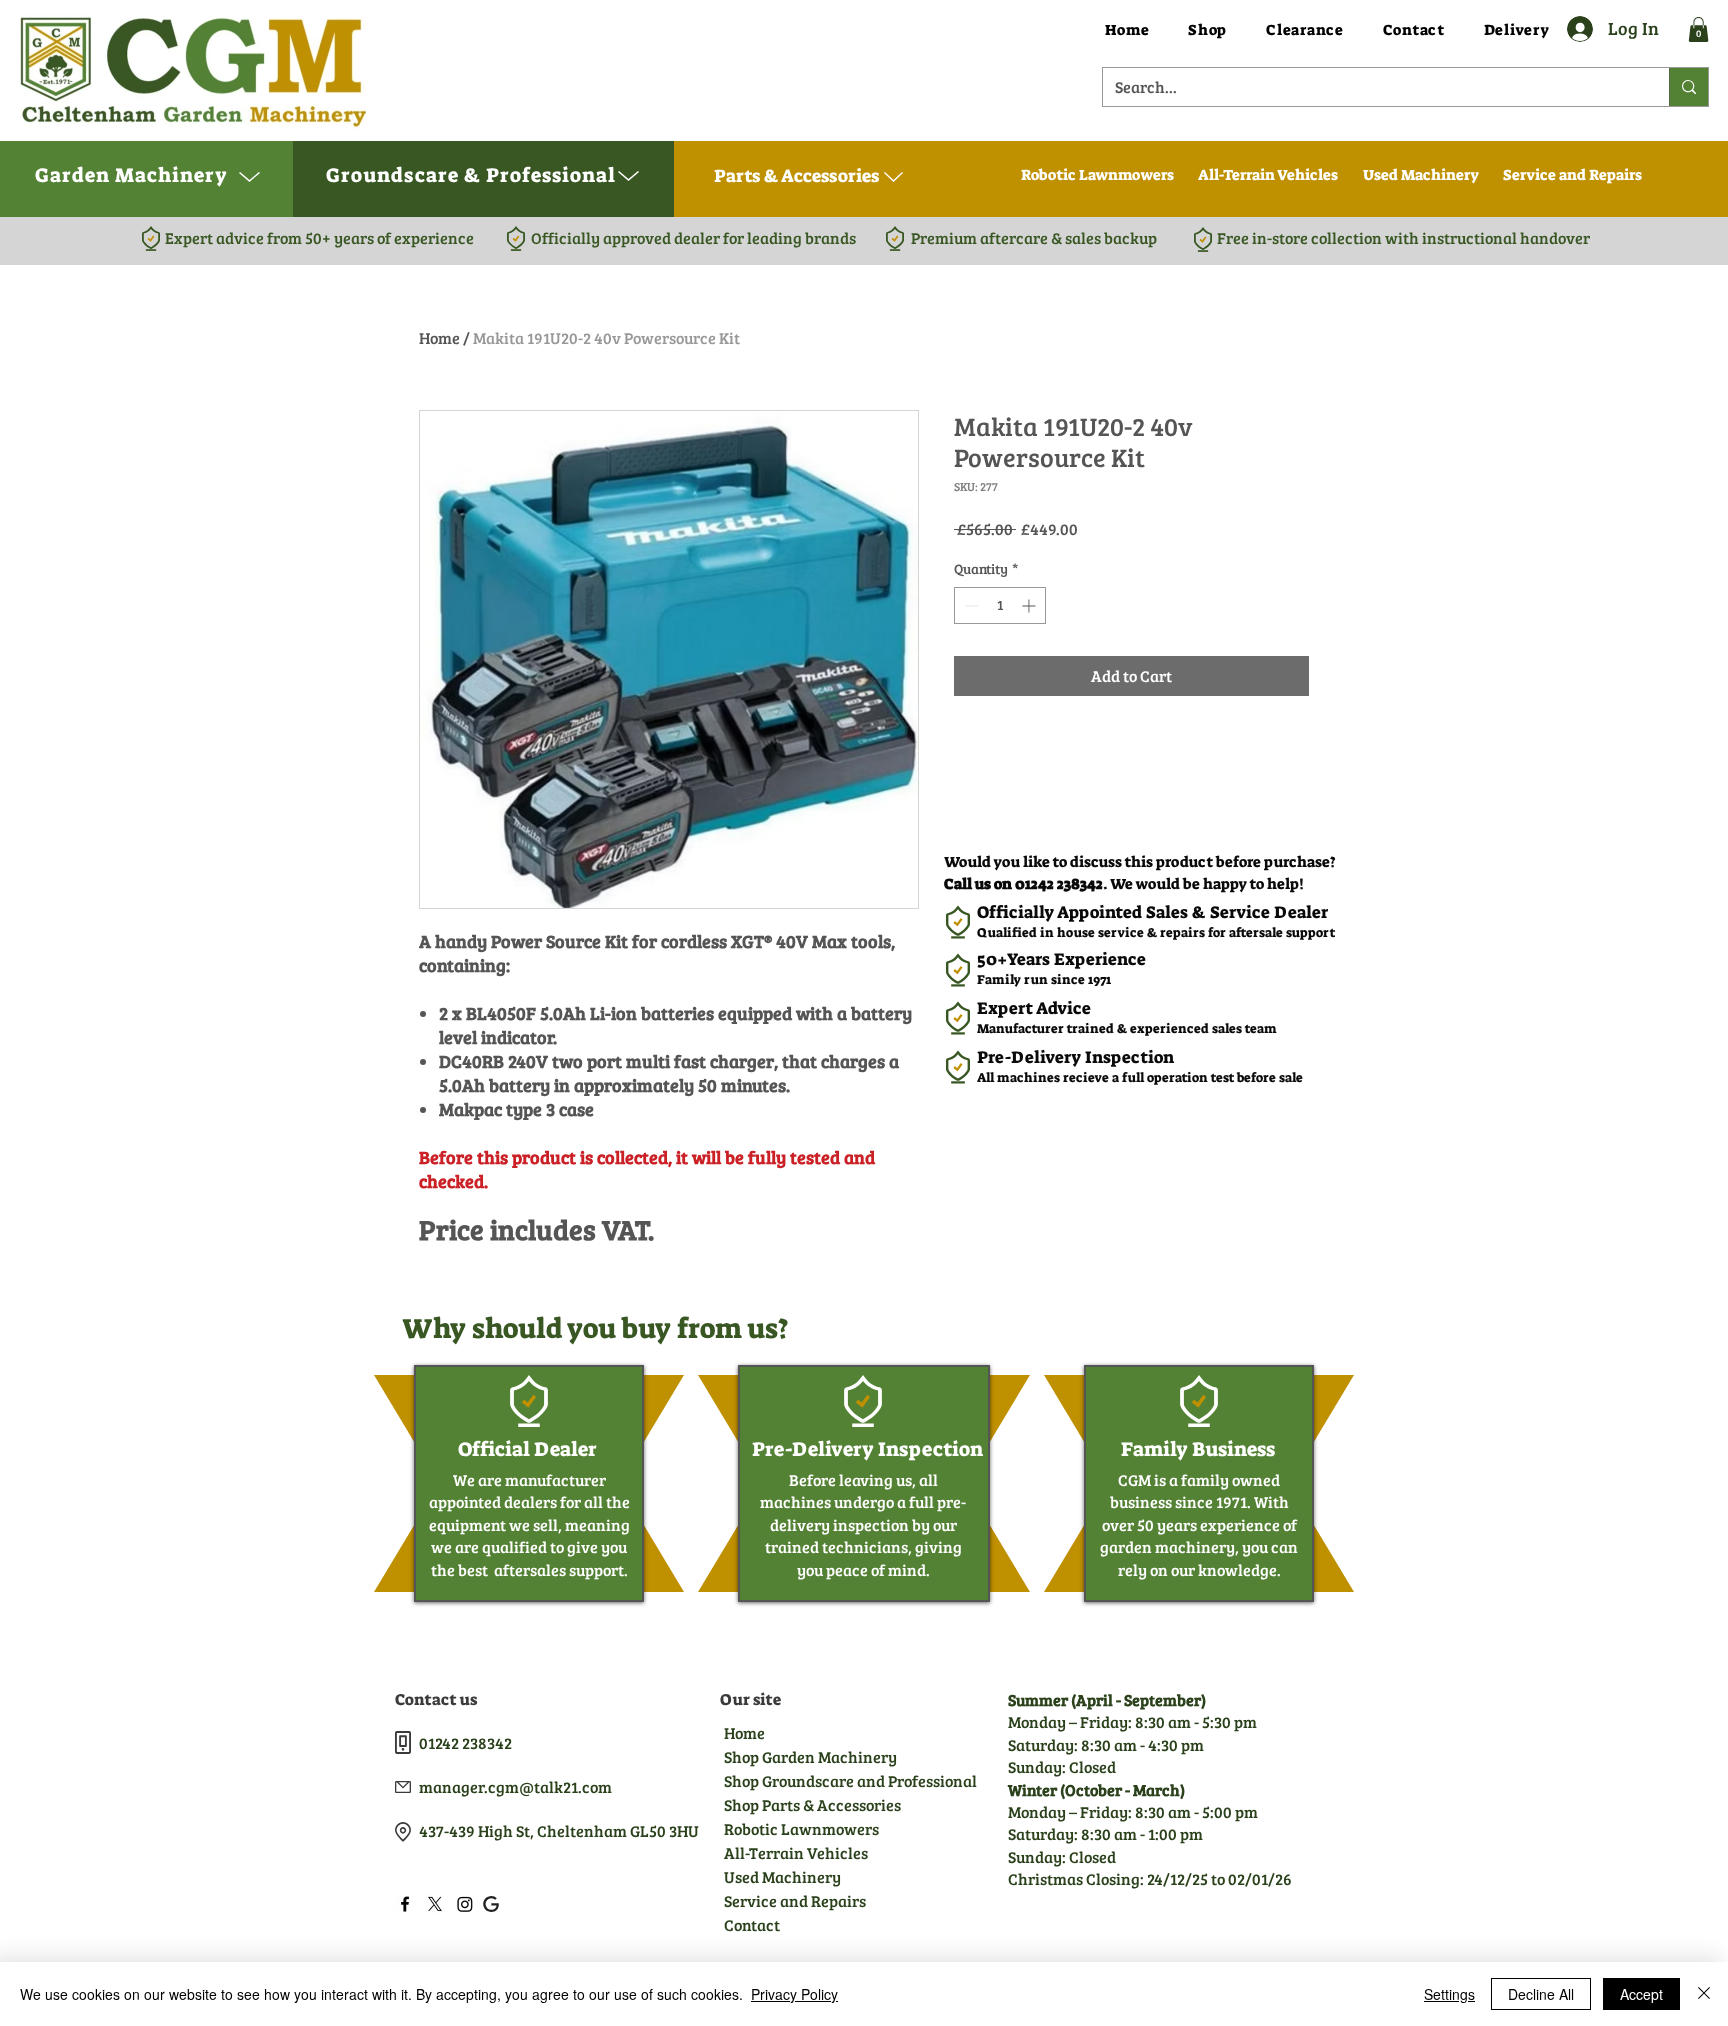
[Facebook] (405, 1904)
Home (439, 337)
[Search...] (1688, 87)
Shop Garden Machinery (810, 1756)
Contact (752, 1924)
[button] (1698, 29)
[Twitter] (435, 1904)
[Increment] (1030, 605)
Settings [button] (1449, 1994)
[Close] (1704, 1994)
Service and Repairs (795, 1900)
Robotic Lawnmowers (801, 1828)
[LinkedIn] (465, 1904)
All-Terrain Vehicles (796, 1852)
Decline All (1541, 1994)
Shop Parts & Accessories (811, 1804)
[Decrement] (969, 605)
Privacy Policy (794, 1994)
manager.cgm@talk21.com (515, 1786)
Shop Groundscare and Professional (811, 1780)
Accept (1641, 1994)
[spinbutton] (1000, 605)
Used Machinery (782, 1876)
